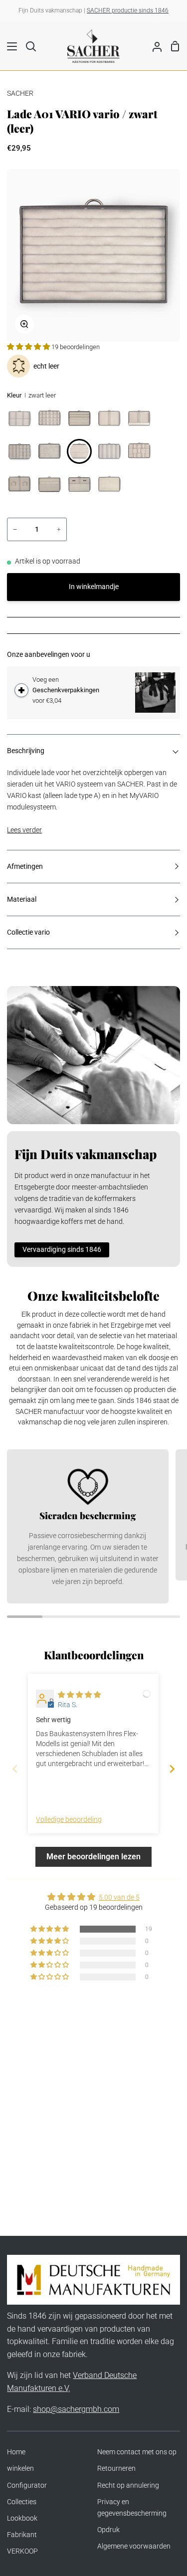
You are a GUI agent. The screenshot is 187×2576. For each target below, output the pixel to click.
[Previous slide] (15, 1769)
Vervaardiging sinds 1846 (62, 1250)
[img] (79, 1695)
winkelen (20, 2469)
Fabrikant (22, 2535)
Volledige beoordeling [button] (69, 1820)
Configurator (27, 2485)
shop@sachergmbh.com (76, 2409)
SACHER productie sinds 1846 (128, 10)
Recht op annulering (128, 2485)
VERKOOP (22, 2551)
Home (16, 2452)
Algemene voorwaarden (134, 2546)
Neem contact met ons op (137, 2452)
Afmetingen (25, 867)
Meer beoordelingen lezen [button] (93, 1857)
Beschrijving (26, 751)
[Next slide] (172, 1769)
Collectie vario (28, 932)
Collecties (22, 2502)
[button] (29, 347)
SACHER (20, 94)
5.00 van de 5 (119, 1897)
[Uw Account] (153, 46)
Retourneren (116, 2469)
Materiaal (22, 899)
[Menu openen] (9, 46)
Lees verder (24, 830)
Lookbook (22, 2518)
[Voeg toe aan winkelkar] (21, 690)
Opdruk (108, 2530)
